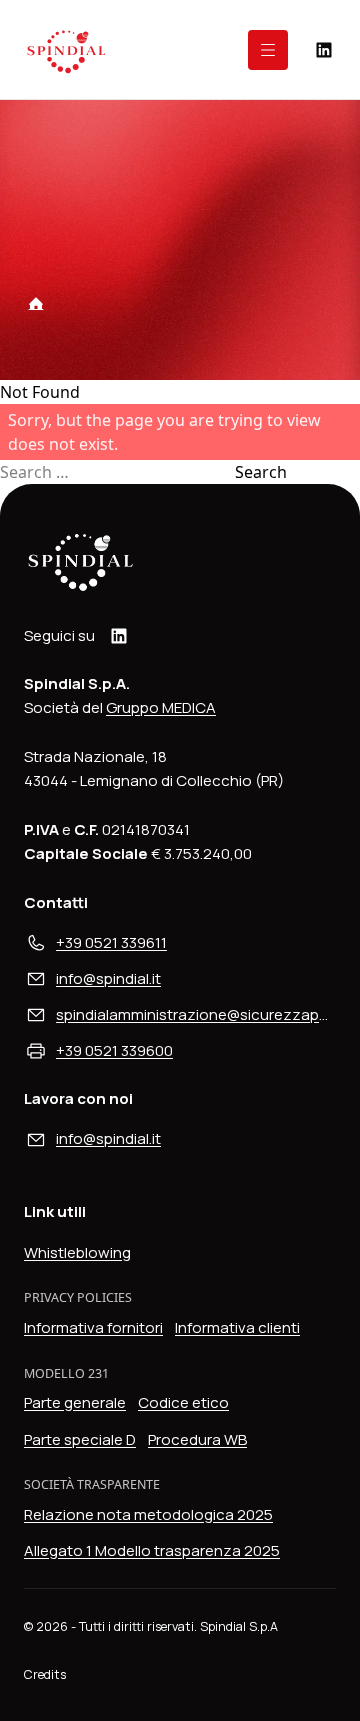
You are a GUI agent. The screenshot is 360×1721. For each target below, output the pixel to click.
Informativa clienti (237, 1327)
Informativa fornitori (93, 1327)
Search (261, 472)
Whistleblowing (77, 1252)
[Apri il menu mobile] (268, 50)
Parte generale (75, 1402)
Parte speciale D (80, 1439)
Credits (45, 1674)
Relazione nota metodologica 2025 (148, 1514)
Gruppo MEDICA (161, 707)
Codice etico (183, 1402)
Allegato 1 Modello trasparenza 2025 (152, 1550)
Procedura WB (197, 1439)
